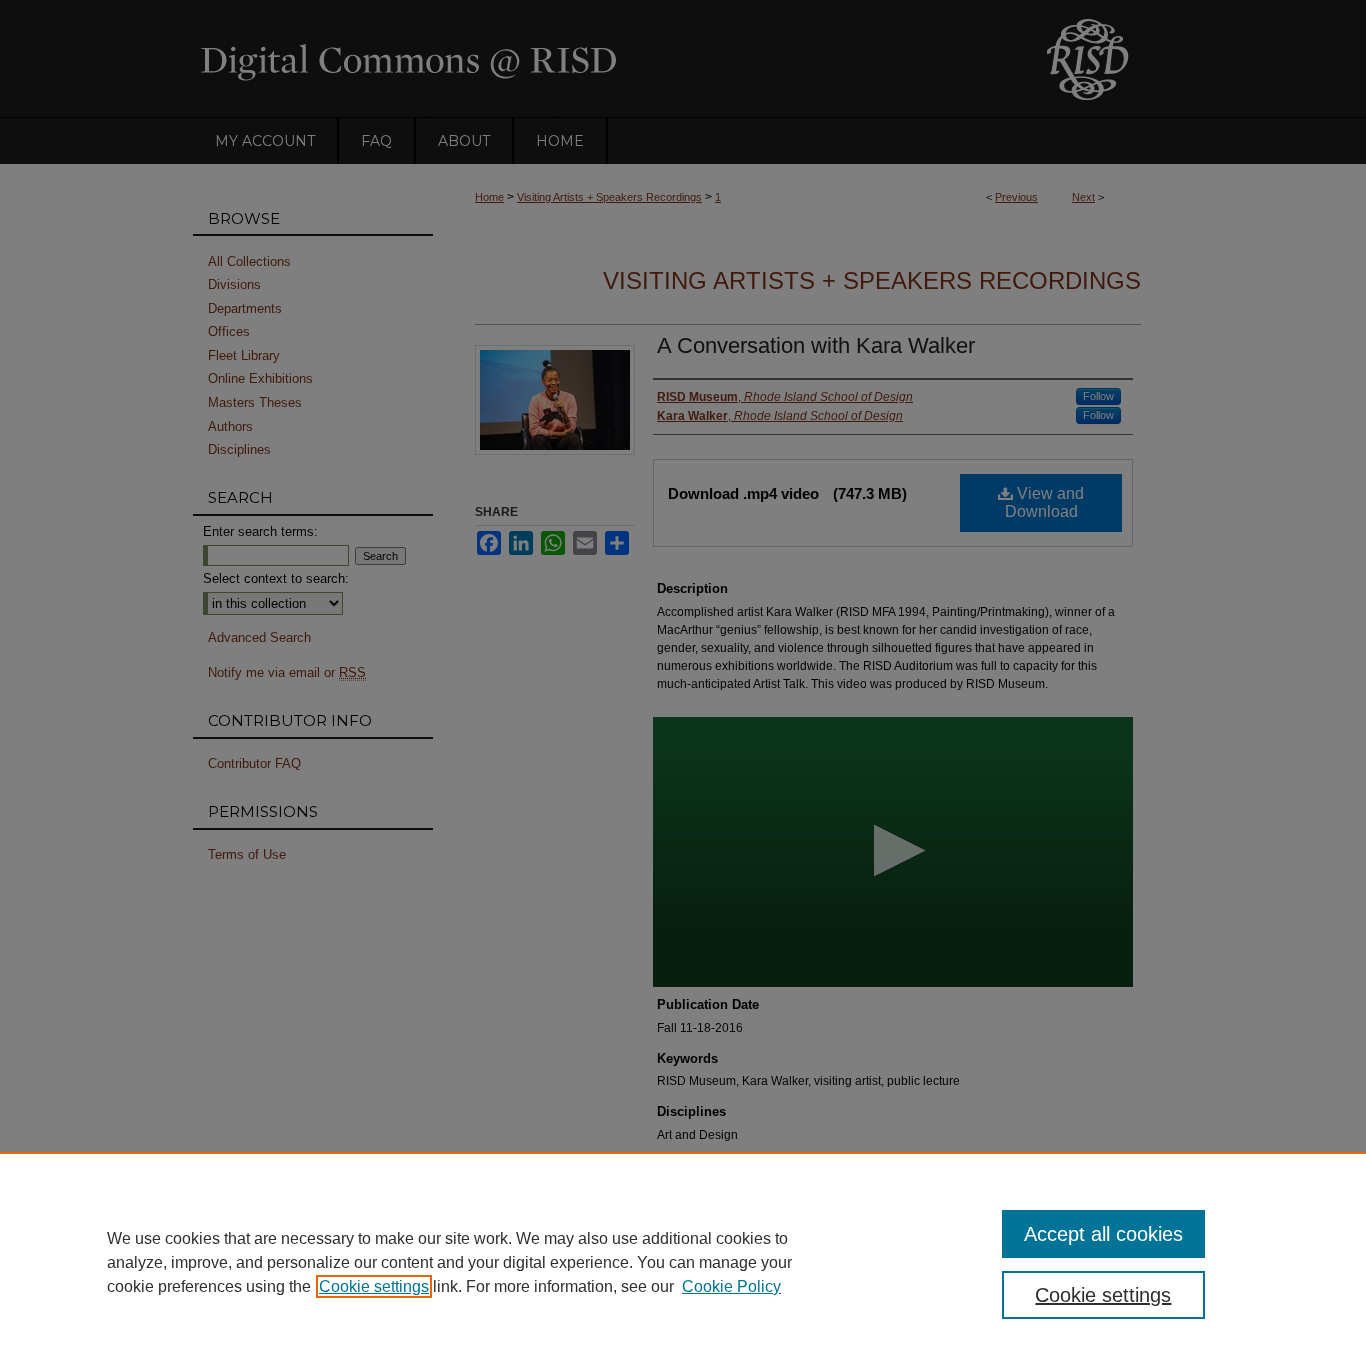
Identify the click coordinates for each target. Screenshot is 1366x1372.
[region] (683, 1262)
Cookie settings (374, 1286)
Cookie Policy (731, 1286)
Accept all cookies (1103, 1234)
